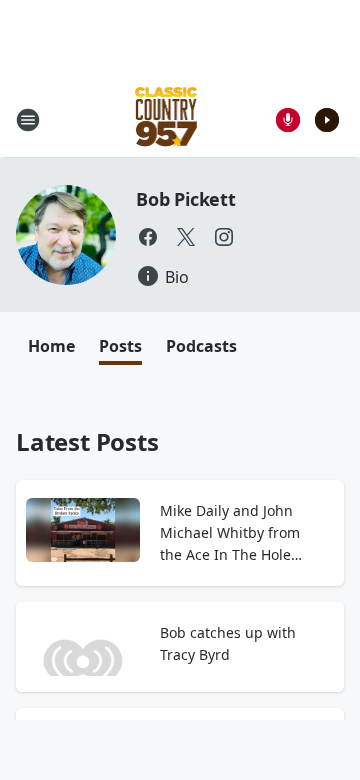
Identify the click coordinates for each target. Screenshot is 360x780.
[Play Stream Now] (327, 120)
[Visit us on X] (186, 237)
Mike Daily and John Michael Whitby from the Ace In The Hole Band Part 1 (230, 533)
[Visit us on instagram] (224, 237)
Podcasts (201, 346)
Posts (120, 346)
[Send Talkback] (288, 120)
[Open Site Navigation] (28, 120)
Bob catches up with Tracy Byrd (228, 643)
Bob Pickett (186, 199)
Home (51, 346)
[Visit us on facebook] (148, 237)
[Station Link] (166, 119)
